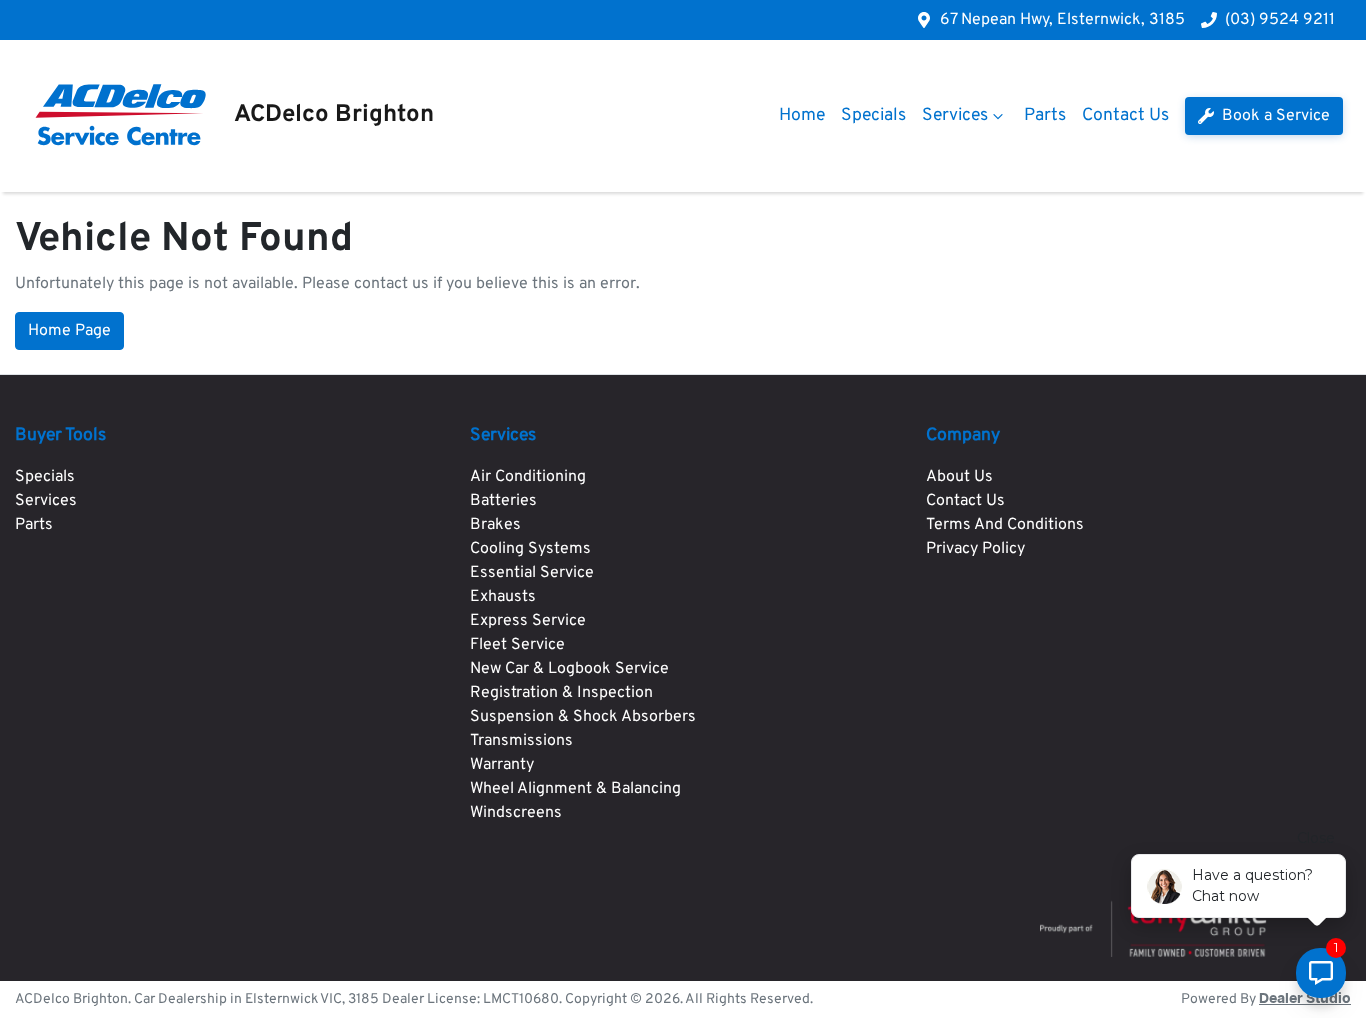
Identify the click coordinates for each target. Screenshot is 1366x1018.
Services (955, 115)
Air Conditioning (528, 477)
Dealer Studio (1305, 999)
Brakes (495, 525)
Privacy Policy (975, 549)
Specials (873, 115)
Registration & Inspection (561, 693)
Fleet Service (517, 645)
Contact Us (1125, 115)
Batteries (503, 501)
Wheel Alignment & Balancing (575, 789)
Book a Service (1274, 116)
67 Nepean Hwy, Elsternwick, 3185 (1062, 20)
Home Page (69, 331)
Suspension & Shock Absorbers (583, 717)
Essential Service (532, 573)
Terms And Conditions (1005, 525)
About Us (959, 477)
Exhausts (503, 597)
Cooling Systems (530, 549)
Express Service (528, 621)
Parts (1045, 115)
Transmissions (521, 741)
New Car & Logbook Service (569, 669)
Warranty (502, 765)
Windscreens (516, 813)
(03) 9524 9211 (1280, 20)
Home (802, 115)
